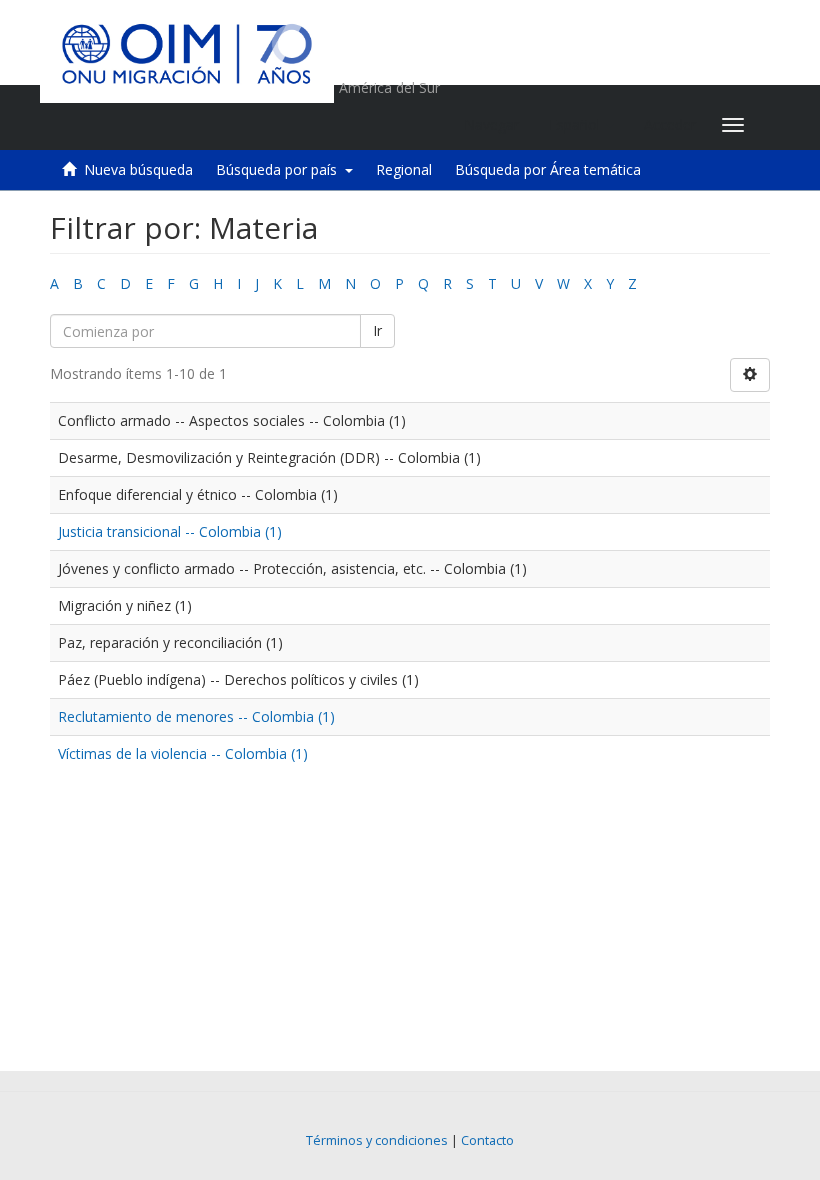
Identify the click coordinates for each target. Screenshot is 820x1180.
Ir (377, 330)
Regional (404, 169)
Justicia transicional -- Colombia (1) (170, 531)
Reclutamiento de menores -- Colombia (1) (196, 716)
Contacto (487, 1140)
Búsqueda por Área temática (548, 169)
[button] (581, 125)
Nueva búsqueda (138, 169)
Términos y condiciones (377, 1140)
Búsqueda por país (280, 169)
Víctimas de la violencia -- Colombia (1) (183, 753)
